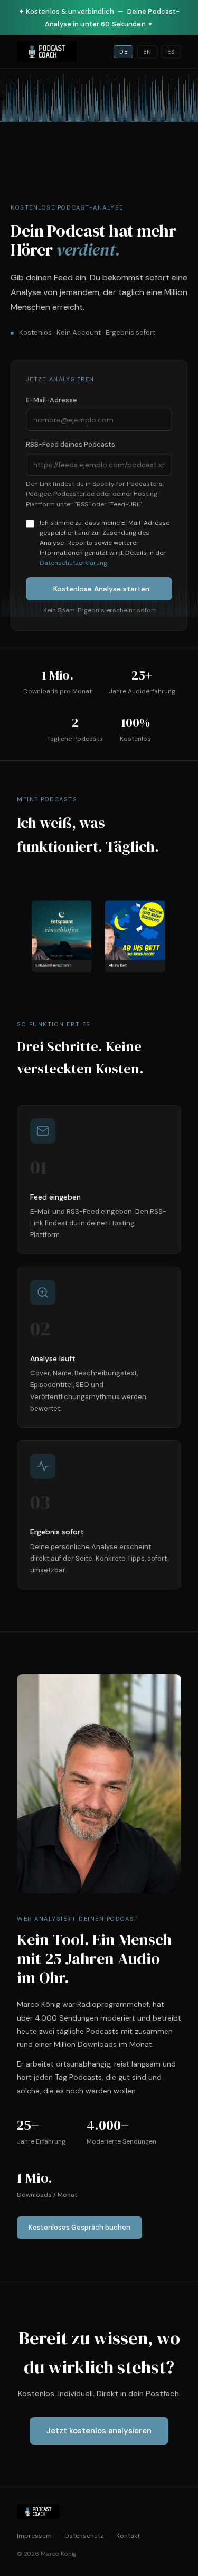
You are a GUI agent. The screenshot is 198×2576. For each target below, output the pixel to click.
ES (171, 52)
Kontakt (128, 2536)
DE (124, 52)
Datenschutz (84, 2536)
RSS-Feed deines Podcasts (70, 444)
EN (147, 52)
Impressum (34, 2536)
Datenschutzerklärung (73, 563)
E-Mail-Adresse (51, 400)
